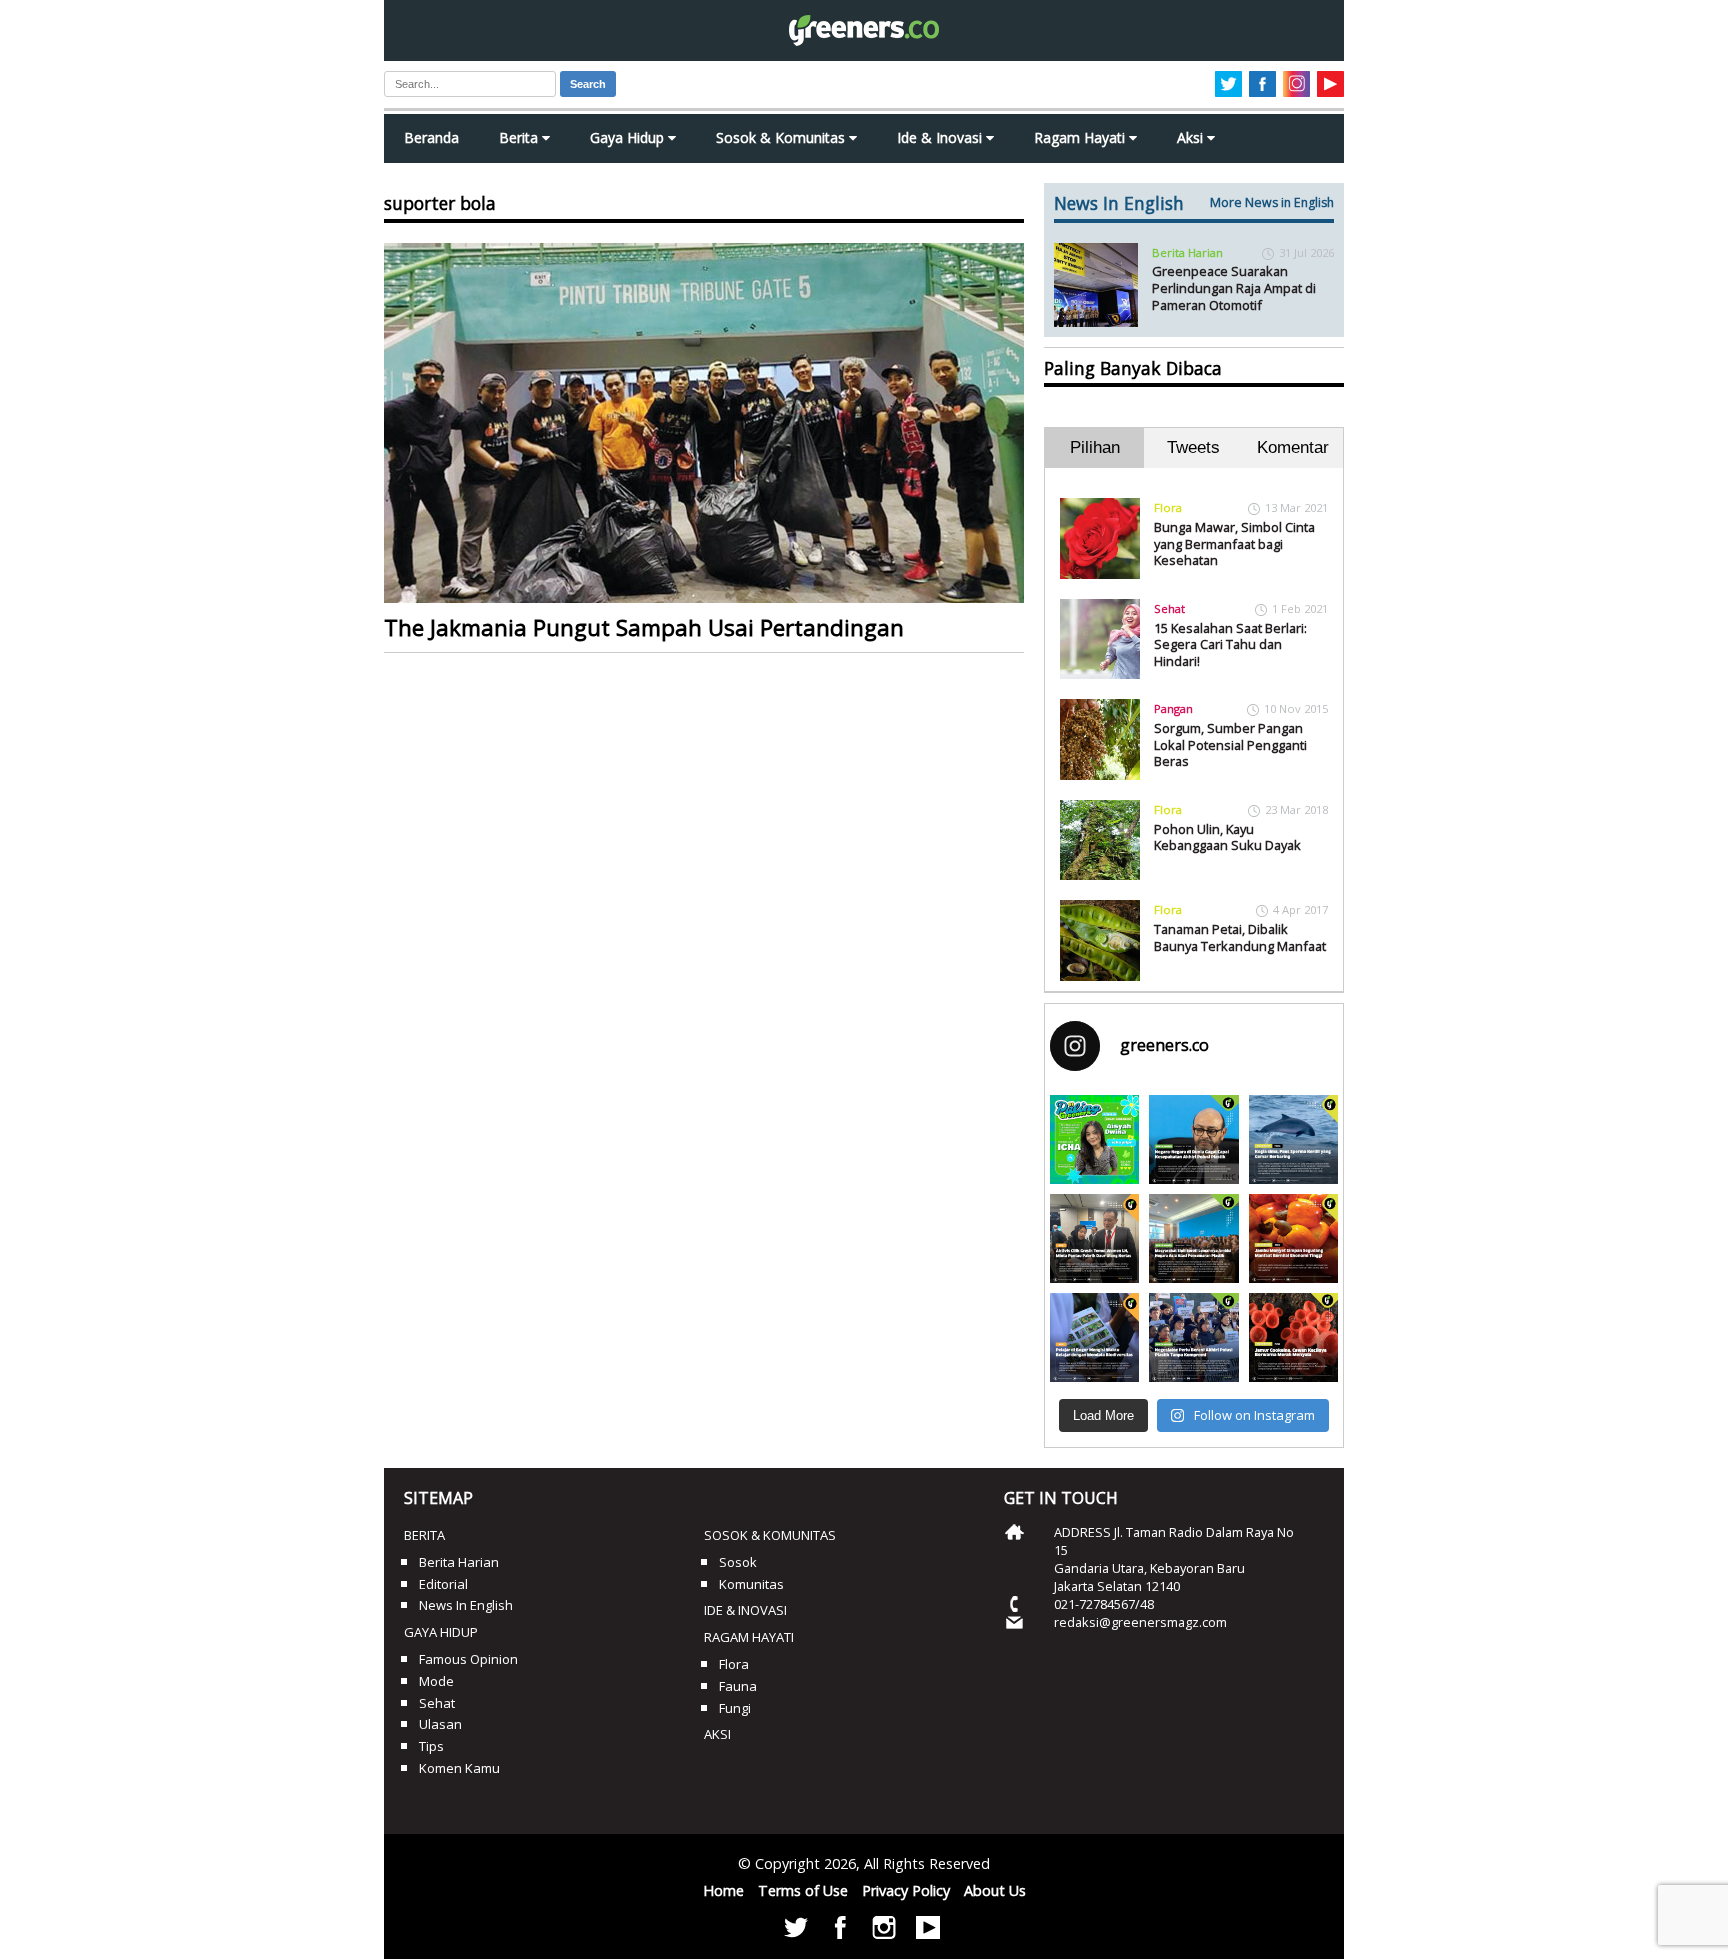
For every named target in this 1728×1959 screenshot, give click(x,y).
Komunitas (751, 1584)
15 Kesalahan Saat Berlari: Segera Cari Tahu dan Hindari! (1230, 644)
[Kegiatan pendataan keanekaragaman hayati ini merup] (1094, 1337)
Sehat (1169, 608)
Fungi (735, 1708)
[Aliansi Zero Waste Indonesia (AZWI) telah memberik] (1193, 1337)
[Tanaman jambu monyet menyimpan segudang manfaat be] (1293, 1238)
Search (588, 84)
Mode (436, 1681)
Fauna (738, 1686)
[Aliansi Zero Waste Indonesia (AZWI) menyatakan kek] (1193, 1238)
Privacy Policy (906, 1890)
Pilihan (1095, 447)
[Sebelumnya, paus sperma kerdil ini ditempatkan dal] (1293, 1139)
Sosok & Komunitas (782, 137)
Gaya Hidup (629, 137)
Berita (520, 137)
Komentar (1293, 447)
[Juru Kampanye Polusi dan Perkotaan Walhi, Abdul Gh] (1193, 1139)
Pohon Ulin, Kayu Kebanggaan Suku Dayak (1227, 837)
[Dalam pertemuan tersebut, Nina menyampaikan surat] (1094, 1238)
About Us (995, 1890)
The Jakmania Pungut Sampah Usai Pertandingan (644, 627)
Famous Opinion (468, 1659)
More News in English (1272, 202)
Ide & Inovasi (941, 137)
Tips (431, 1746)
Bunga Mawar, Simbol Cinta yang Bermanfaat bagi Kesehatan (1234, 543)
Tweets (1193, 447)
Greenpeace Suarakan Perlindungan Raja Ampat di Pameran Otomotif (1234, 287)
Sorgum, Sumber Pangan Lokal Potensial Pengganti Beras (1230, 744)
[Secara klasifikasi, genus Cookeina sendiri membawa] (1293, 1337)
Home (723, 1890)
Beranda (431, 137)
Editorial (443, 1584)
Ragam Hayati (1081, 137)
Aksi (1192, 137)
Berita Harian (1187, 252)
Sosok (738, 1562)
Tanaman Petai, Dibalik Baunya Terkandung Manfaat (1240, 937)
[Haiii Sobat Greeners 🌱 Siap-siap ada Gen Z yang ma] (1094, 1139)
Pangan (1173, 708)
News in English (466, 1605)
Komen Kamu (459, 1768)
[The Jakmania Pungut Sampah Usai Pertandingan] (704, 423)
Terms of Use (803, 1890)
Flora (1168, 507)
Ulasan (440, 1724)
